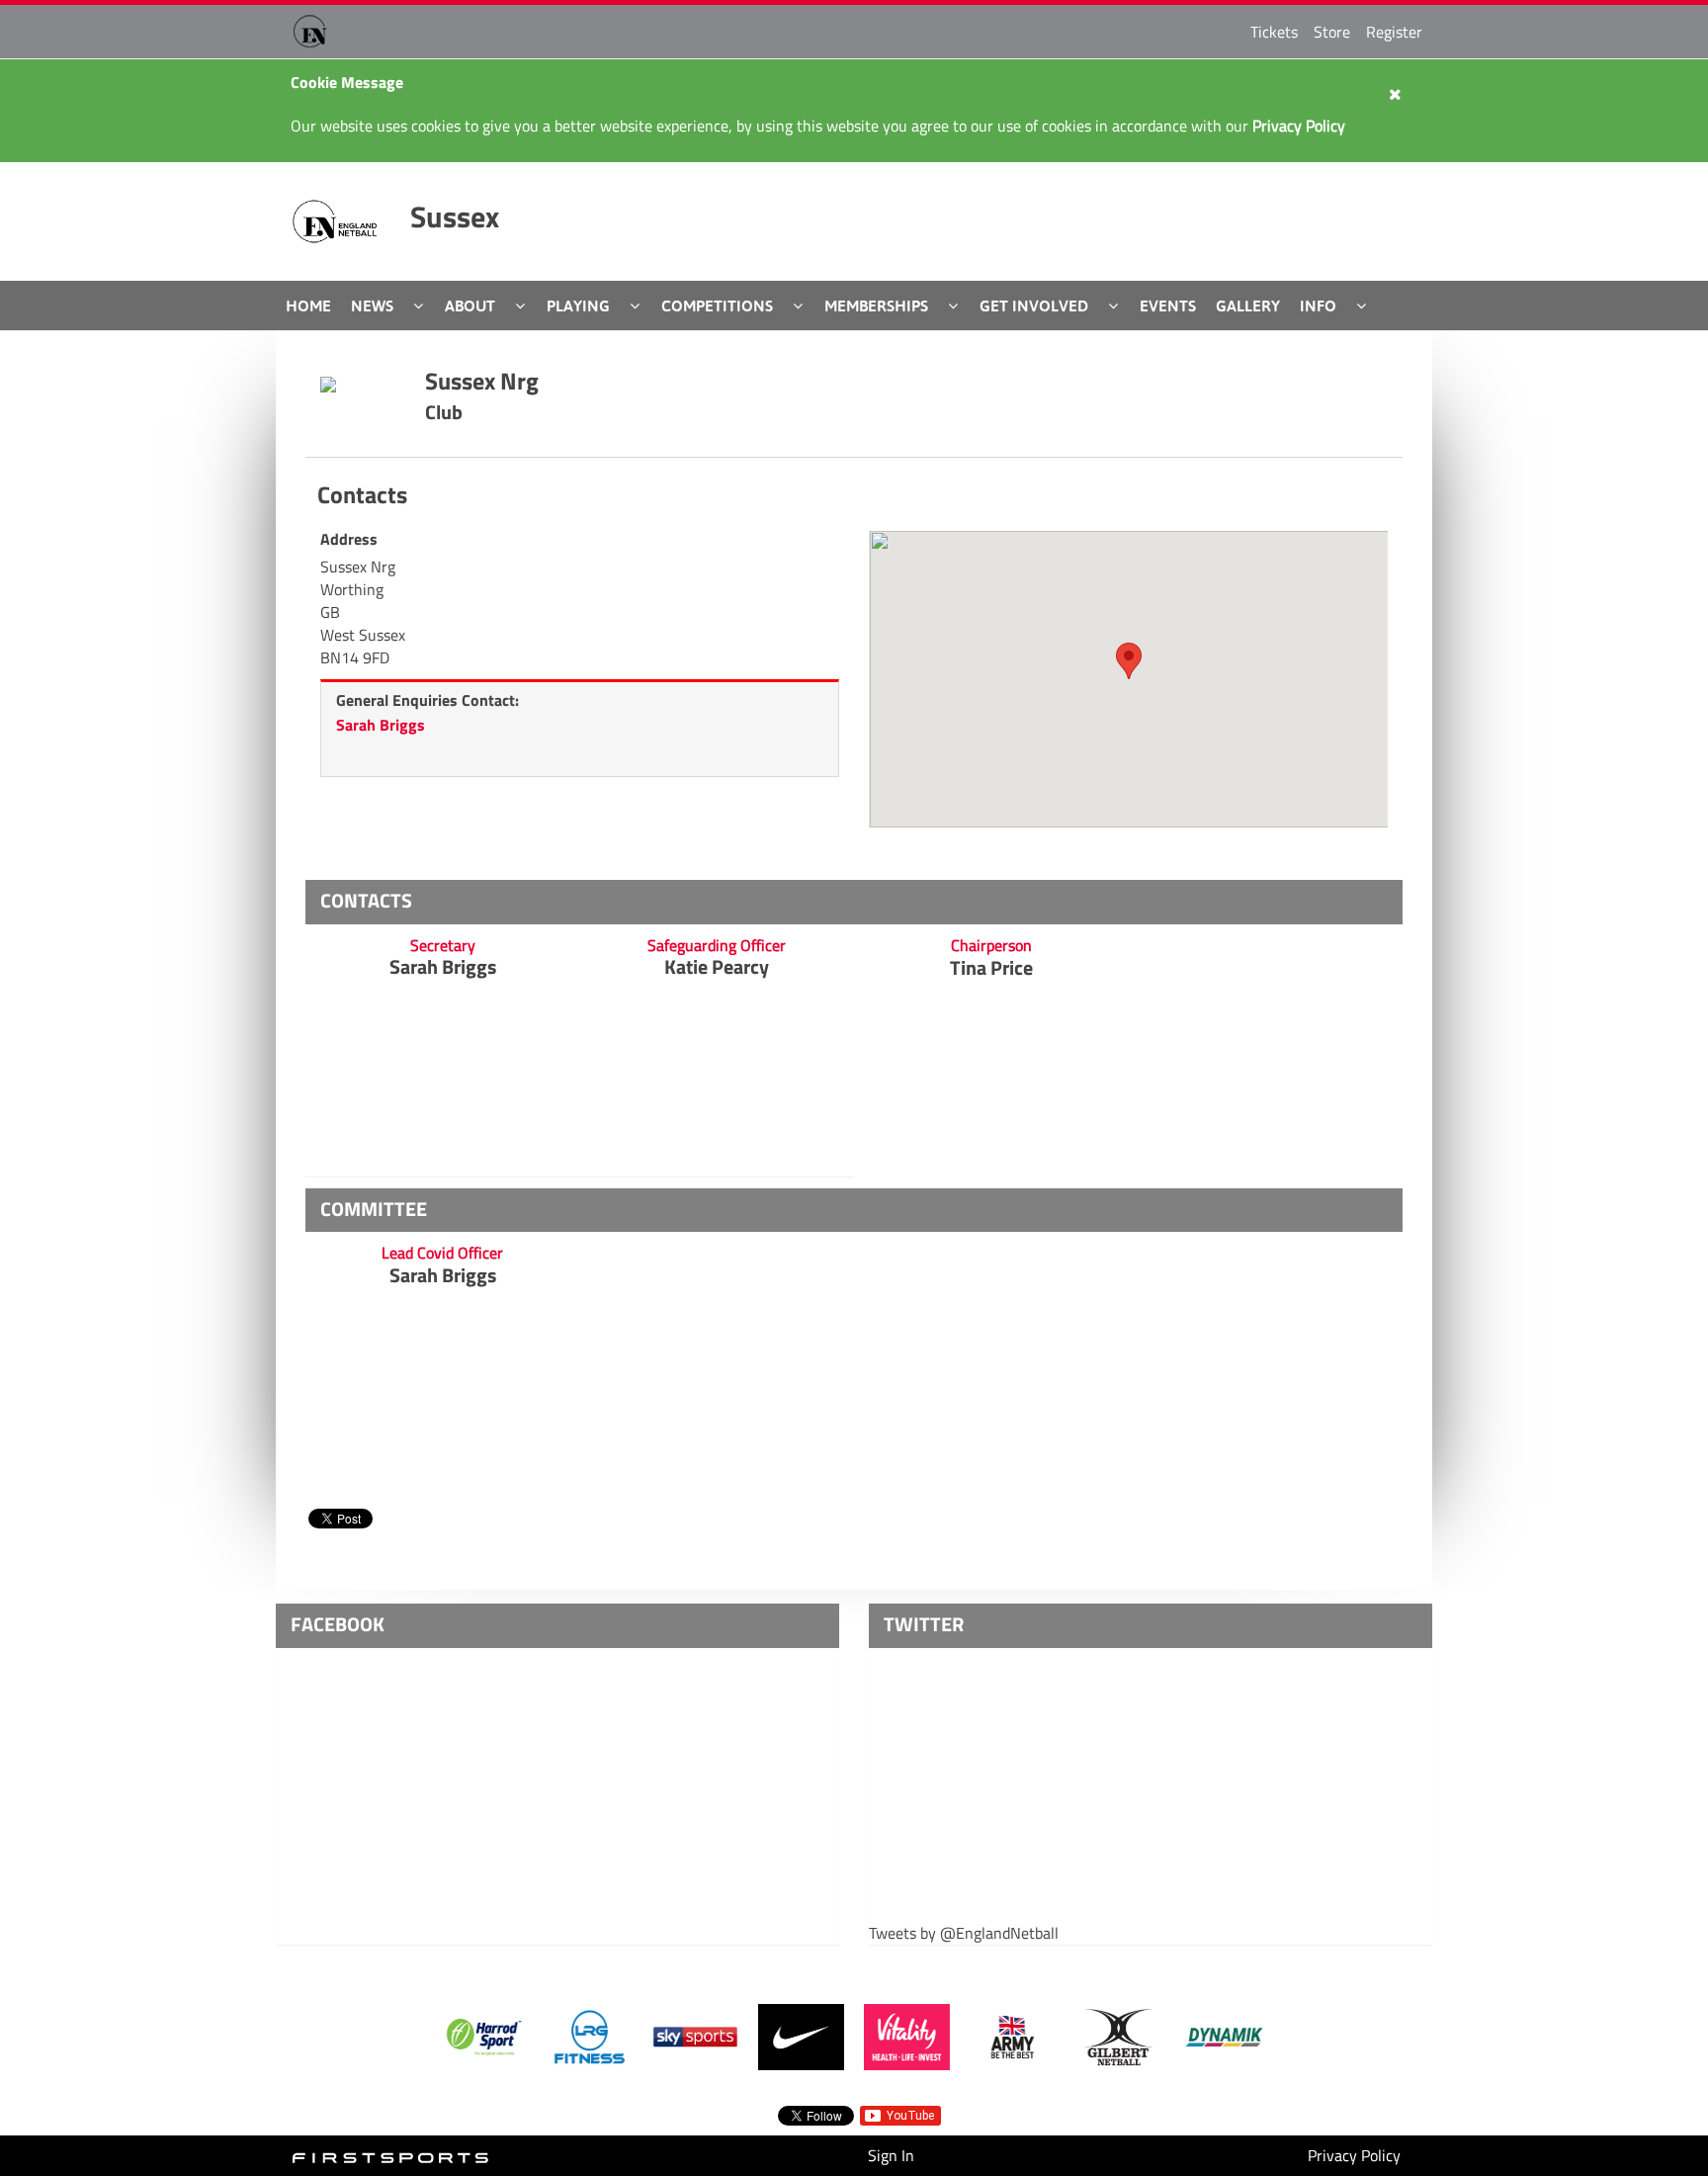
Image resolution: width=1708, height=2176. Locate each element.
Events (1168, 305)
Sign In (891, 2155)
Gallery (1248, 305)
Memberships (876, 305)
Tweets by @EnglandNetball (964, 1933)
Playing (578, 305)
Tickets (1274, 32)
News (372, 305)
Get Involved (1034, 305)
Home (308, 305)
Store (1332, 32)
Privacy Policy (1354, 2155)
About (470, 305)
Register (1394, 32)
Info (1318, 305)
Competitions (717, 305)
